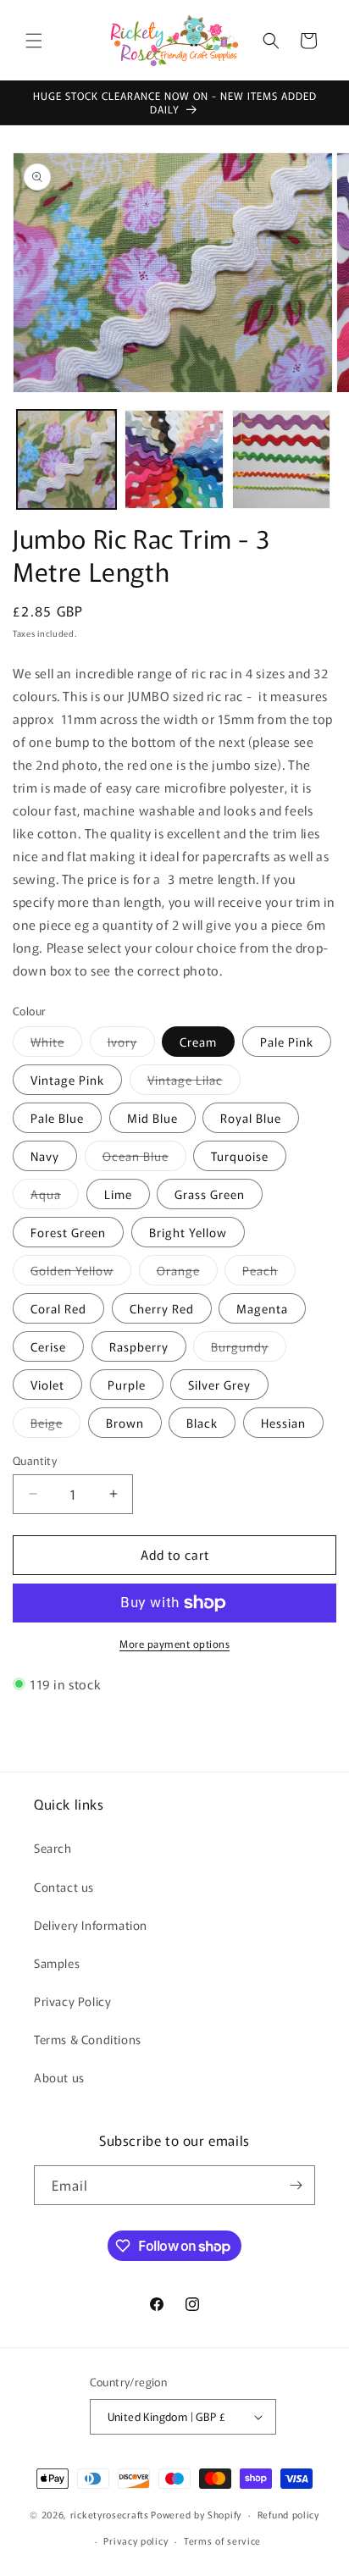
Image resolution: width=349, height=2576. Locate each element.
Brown (125, 1423)
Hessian (283, 1423)
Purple (127, 1385)
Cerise (48, 1346)
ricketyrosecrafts (110, 2514)
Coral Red (58, 1308)
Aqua (55, 1197)
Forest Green (68, 1232)
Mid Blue (152, 1118)
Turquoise (240, 1156)
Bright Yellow (188, 1232)
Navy (45, 1156)
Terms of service (222, 2540)
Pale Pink (287, 1042)
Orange (187, 1273)
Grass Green (210, 1194)
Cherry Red (162, 1308)
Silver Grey (219, 1385)
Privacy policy (136, 2540)
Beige (55, 1426)
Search (53, 1848)
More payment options (174, 1643)
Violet (47, 1385)
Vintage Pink (67, 1080)
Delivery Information (91, 1925)
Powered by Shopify (196, 2514)
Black (202, 1423)
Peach (269, 1273)
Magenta (262, 1308)
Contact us (64, 1887)
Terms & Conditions (88, 2039)
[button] (34, 41)
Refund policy (288, 2514)
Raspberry (139, 1346)
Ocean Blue (144, 1159)
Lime (118, 1194)
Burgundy (249, 1349)
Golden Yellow (81, 1273)
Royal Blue (251, 1118)
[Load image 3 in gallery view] (282, 459)
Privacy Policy (72, 2001)
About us (59, 2077)
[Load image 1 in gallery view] (66, 459)
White (56, 1045)
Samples (57, 1963)
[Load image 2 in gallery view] (174, 459)
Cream (198, 1042)
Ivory (131, 1045)
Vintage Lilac (194, 1083)
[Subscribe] (296, 2185)
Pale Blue (57, 1118)
